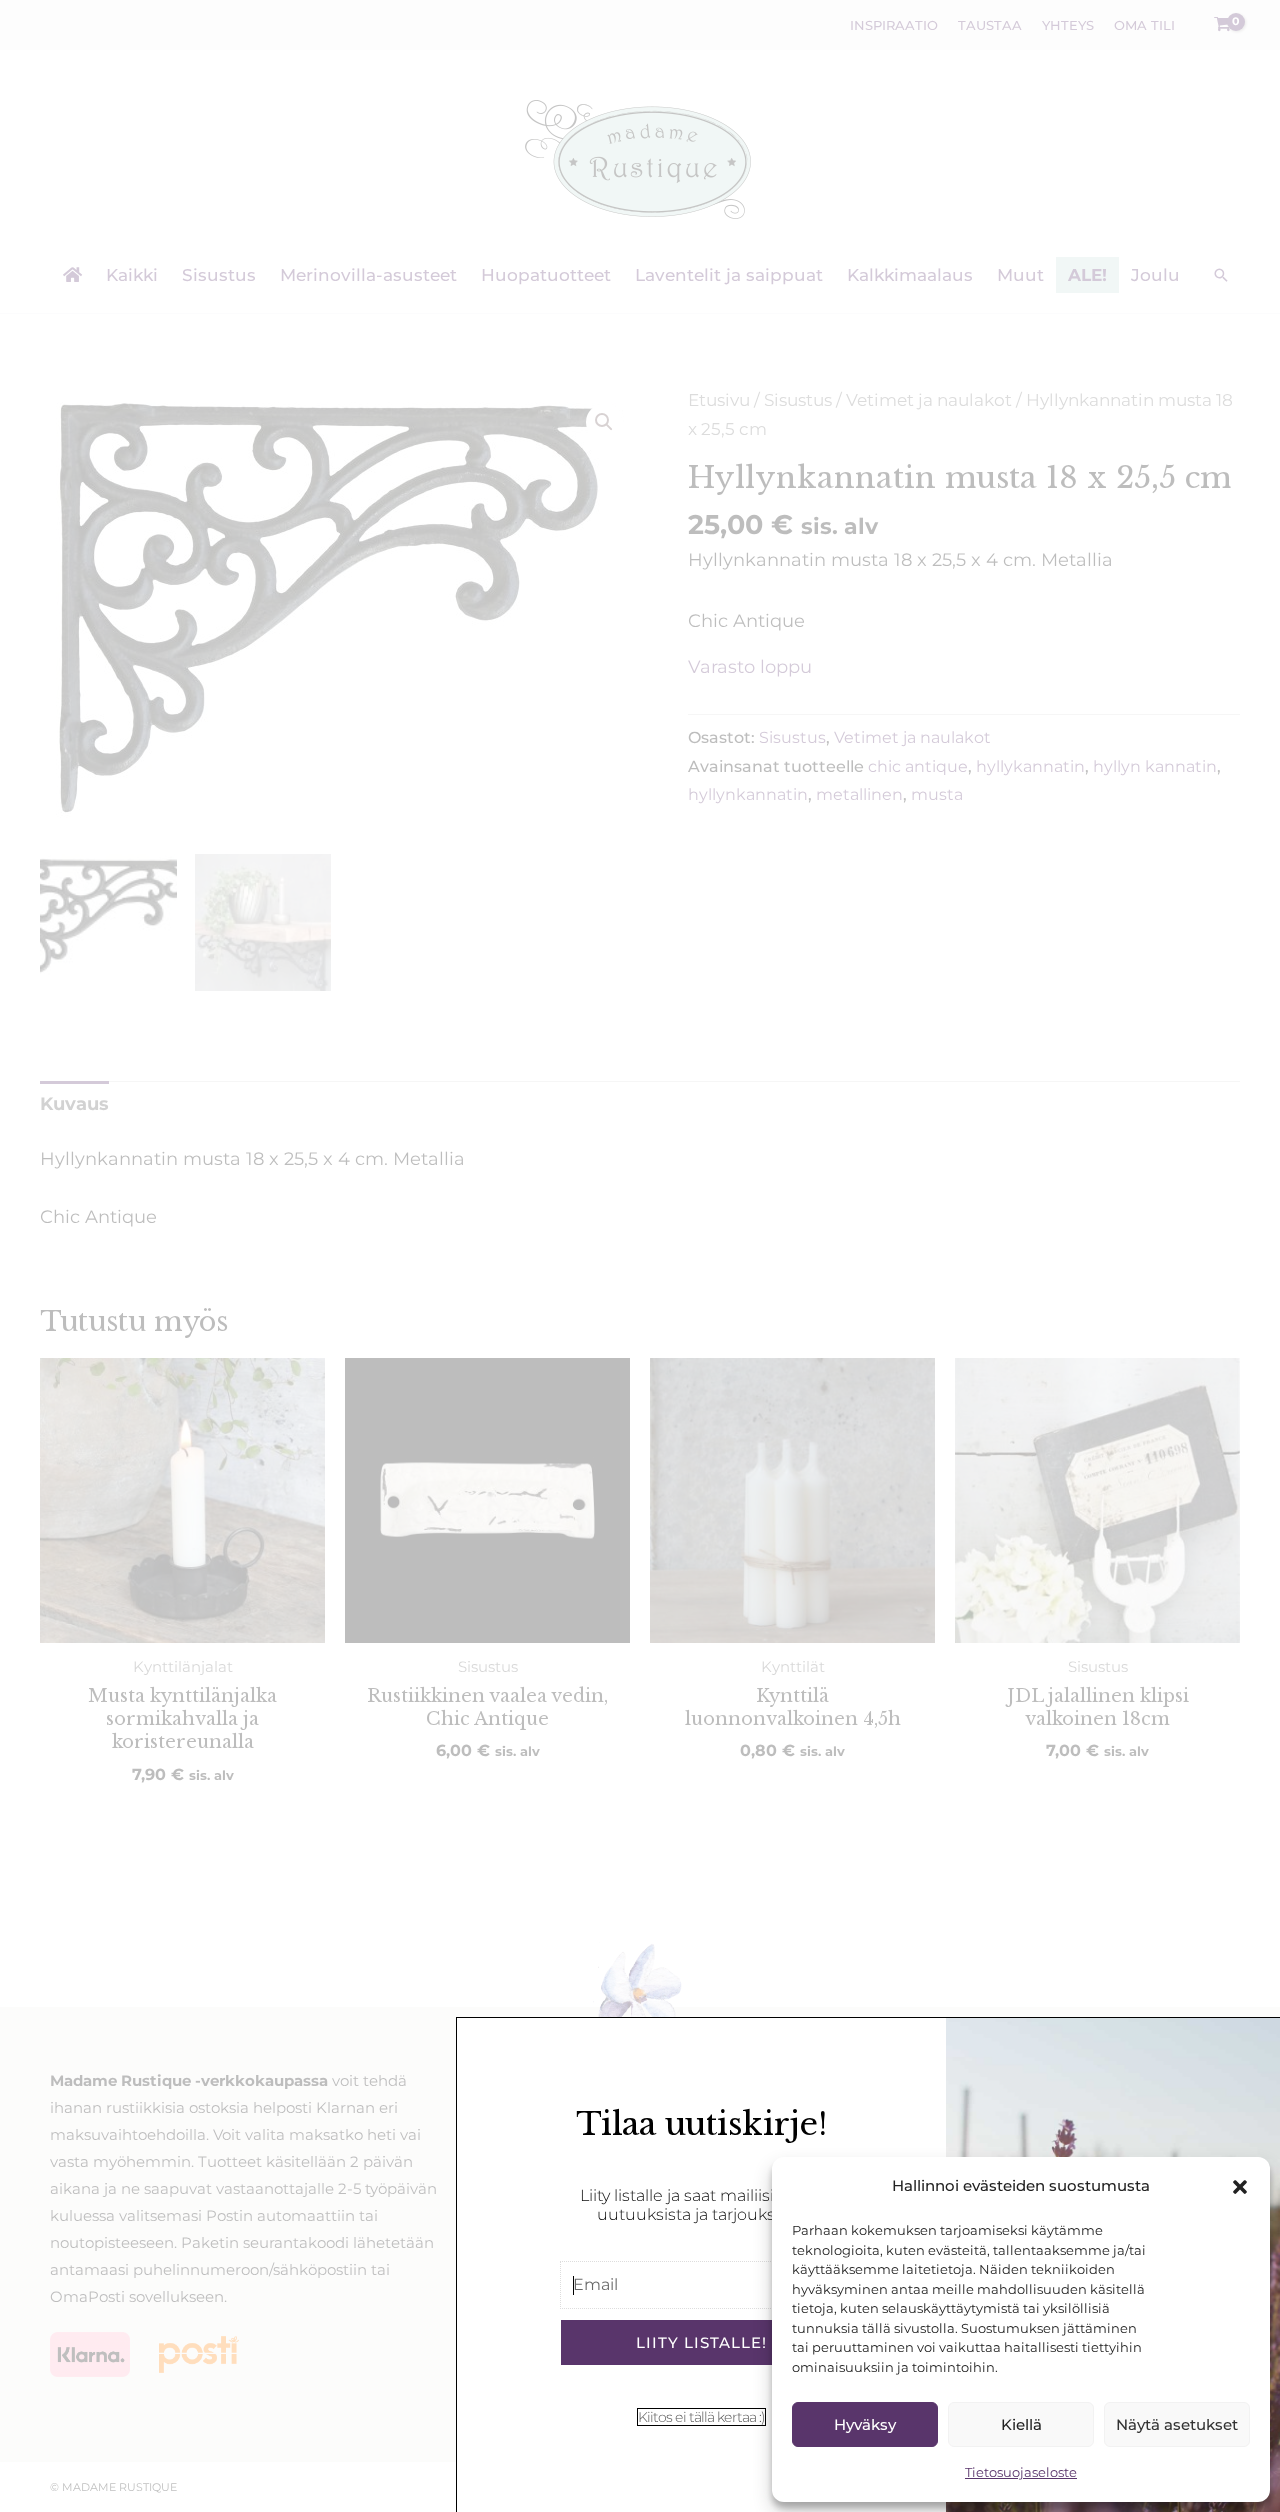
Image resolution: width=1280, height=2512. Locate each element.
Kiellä (1021, 2424)
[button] (1240, 2187)
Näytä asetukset (1177, 2424)
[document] (640, 1256)
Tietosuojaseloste (1021, 2472)
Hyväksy (865, 2424)
